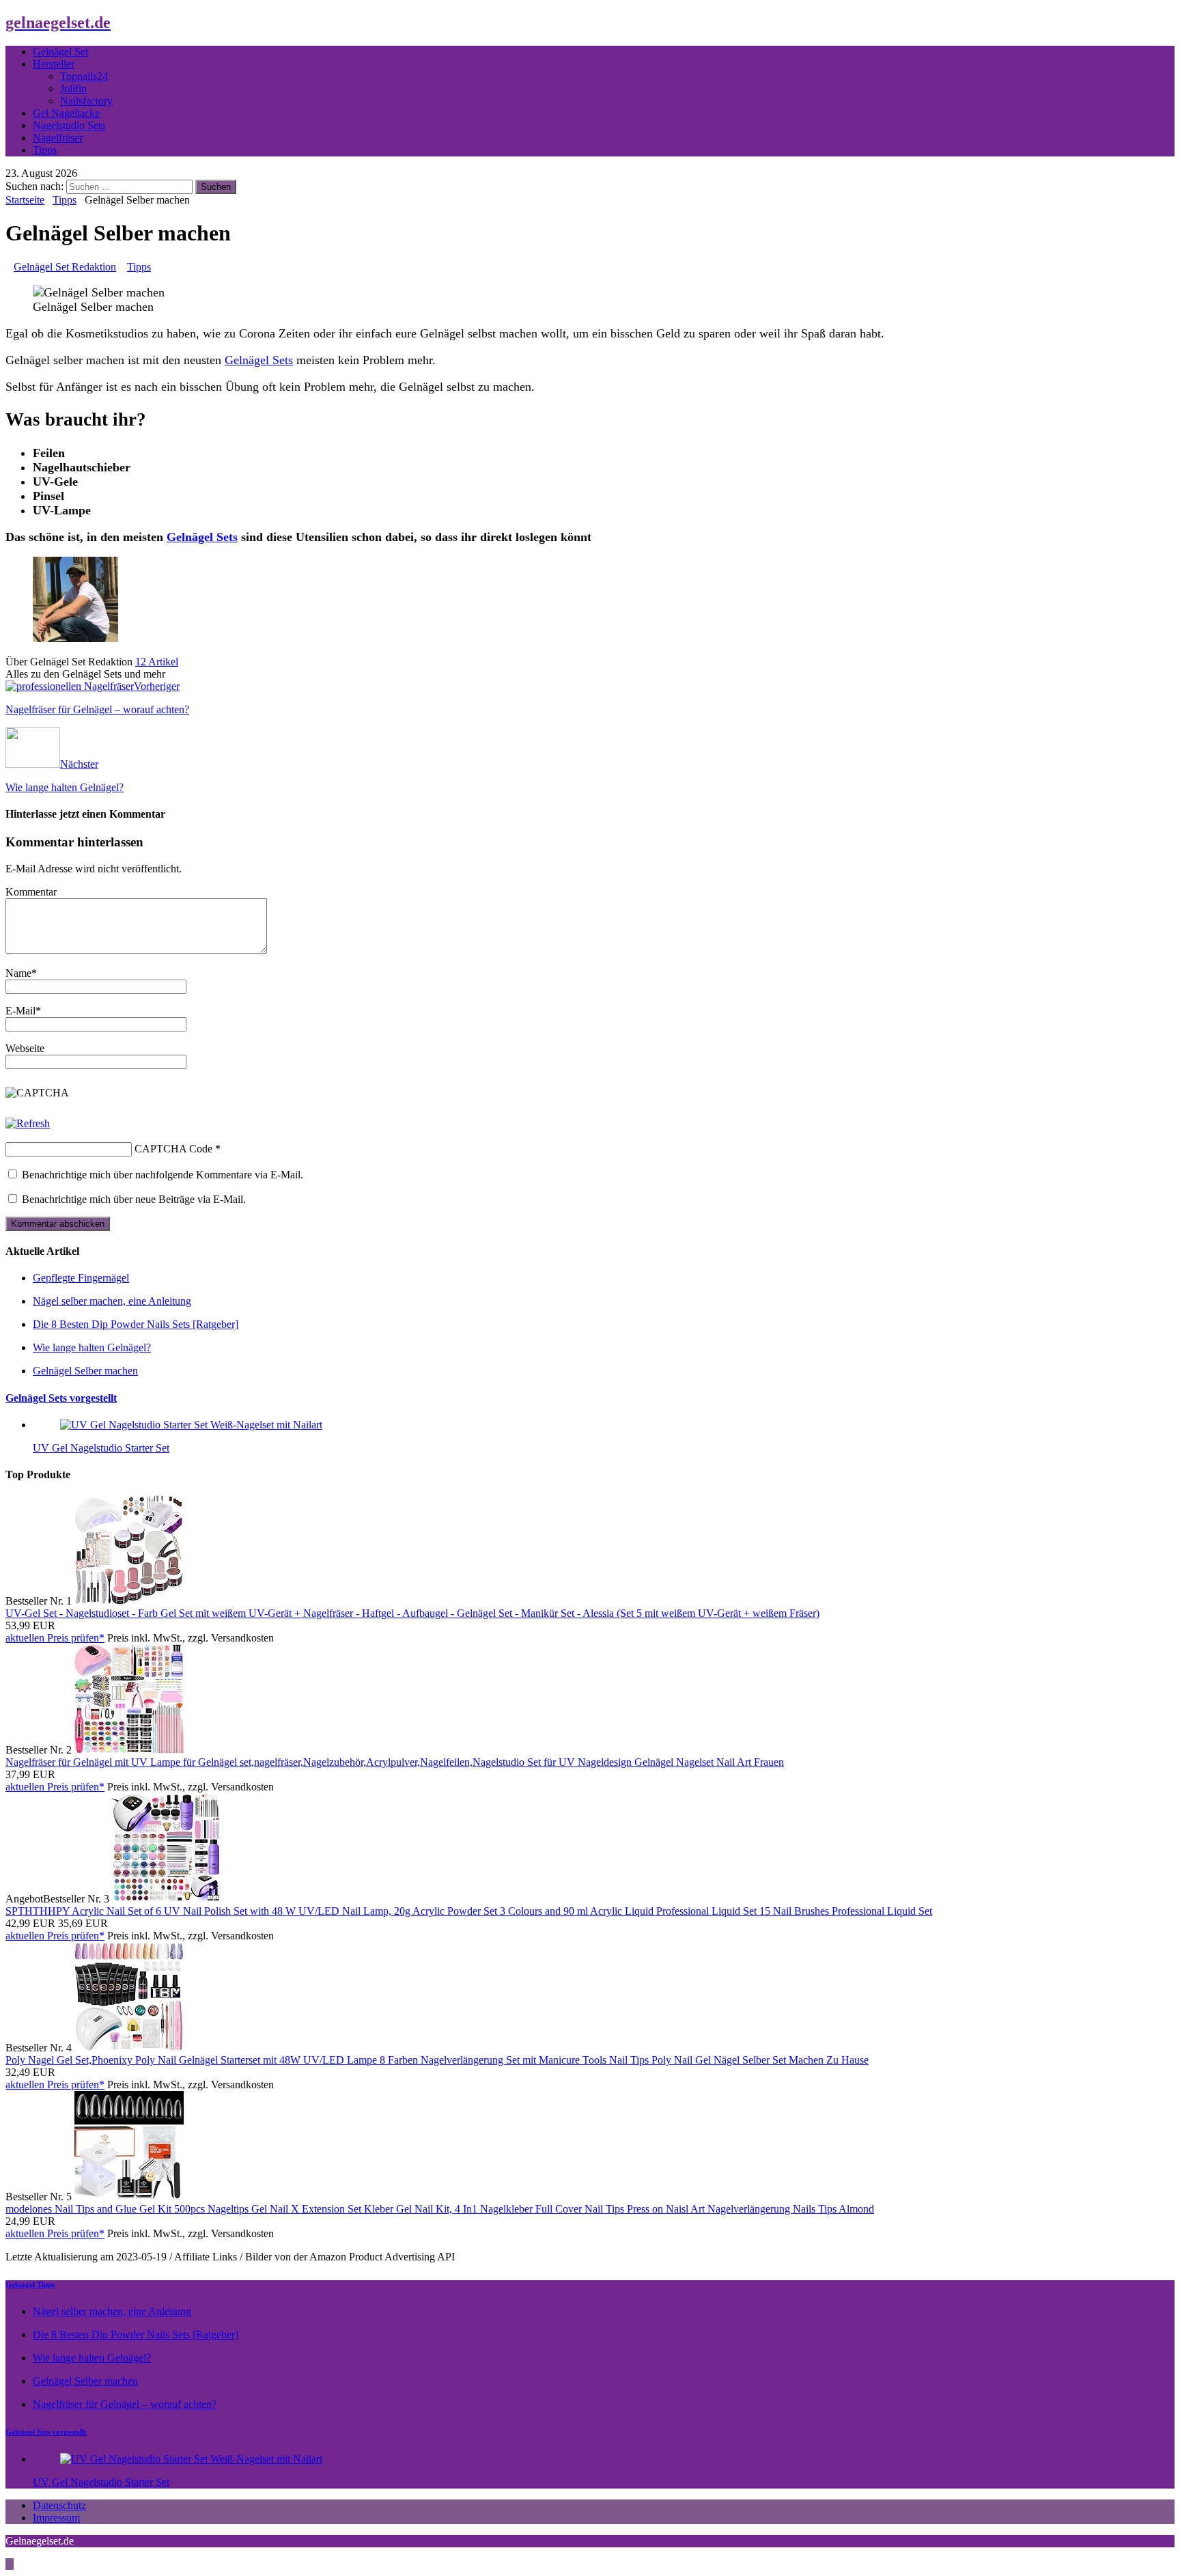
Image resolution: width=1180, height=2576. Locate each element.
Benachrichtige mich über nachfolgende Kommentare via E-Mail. (163, 1175)
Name (18, 973)
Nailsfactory (86, 101)
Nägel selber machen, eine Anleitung (112, 1301)
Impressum (56, 2518)
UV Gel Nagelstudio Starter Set (101, 1448)
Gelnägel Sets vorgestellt (61, 1398)
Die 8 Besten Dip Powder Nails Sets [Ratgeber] (136, 1324)
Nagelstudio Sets (69, 125)
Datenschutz (59, 2505)
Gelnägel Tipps (30, 2284)
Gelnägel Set (60, 52)
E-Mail (20, 1011)
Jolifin (73, 88)
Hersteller (54, 64)
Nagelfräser (58, 138)
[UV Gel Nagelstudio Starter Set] (191, 1425)
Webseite (25, 1048)
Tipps (45, 150)
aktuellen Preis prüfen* (55, 1638)
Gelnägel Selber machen (85, 1371)
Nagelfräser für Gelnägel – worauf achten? (125, 2404)
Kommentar (31, 892)
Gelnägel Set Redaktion (65, 267)
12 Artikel (157, 662)
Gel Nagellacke (66, 113)
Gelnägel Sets (259, 360)
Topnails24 (84, 76)
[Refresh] (28, 1123)
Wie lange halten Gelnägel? (92, 1347)
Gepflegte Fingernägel (81, 1278)
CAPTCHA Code (173, 1149)
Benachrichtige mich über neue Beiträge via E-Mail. (134, 1199)
